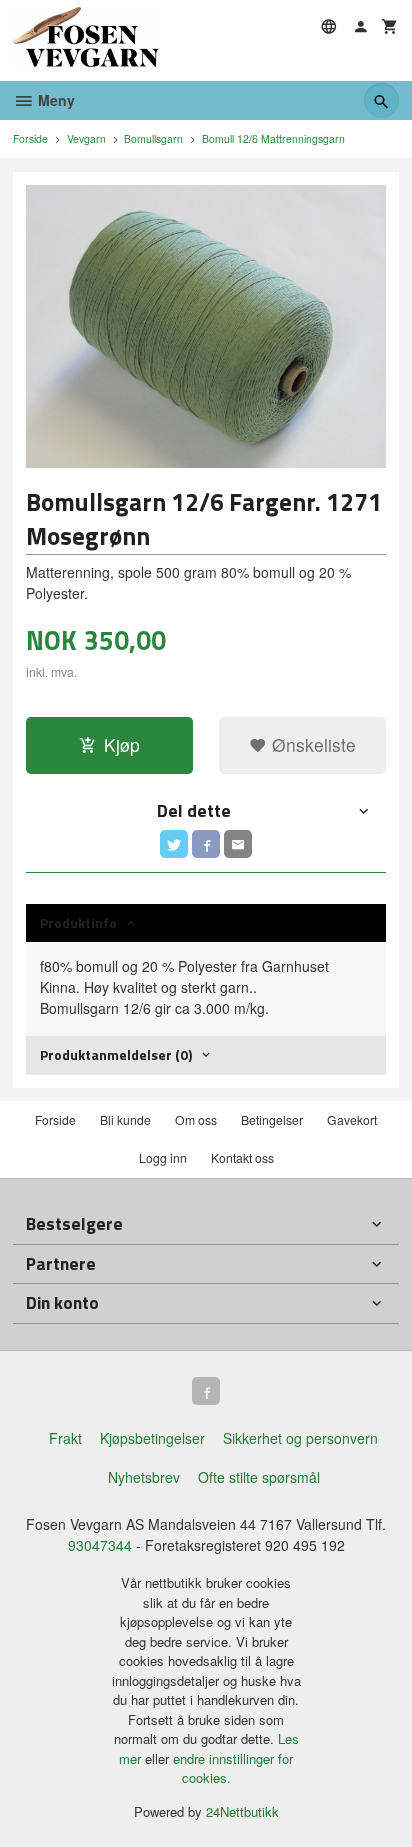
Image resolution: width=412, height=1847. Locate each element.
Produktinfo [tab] (78, 922)
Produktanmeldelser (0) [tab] (116, 1054)
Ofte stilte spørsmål (259, 1477)
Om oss (196, 1119)
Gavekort (352, 1119)
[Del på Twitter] (174, 844)
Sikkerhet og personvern (300, 1438)
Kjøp (122, 744)
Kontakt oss (242, 1157)
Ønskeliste (311, 744)
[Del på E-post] (238, 844)
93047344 (100, 1545)
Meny (54, 100)
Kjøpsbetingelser (152, 1438)
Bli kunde (125, 1119)
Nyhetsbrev (144, 1477)
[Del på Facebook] (206, 844)
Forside (30, 138)
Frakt (65, 1438)
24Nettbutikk (242, 1811)
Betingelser (272, 1119)
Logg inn (163, 1157)
